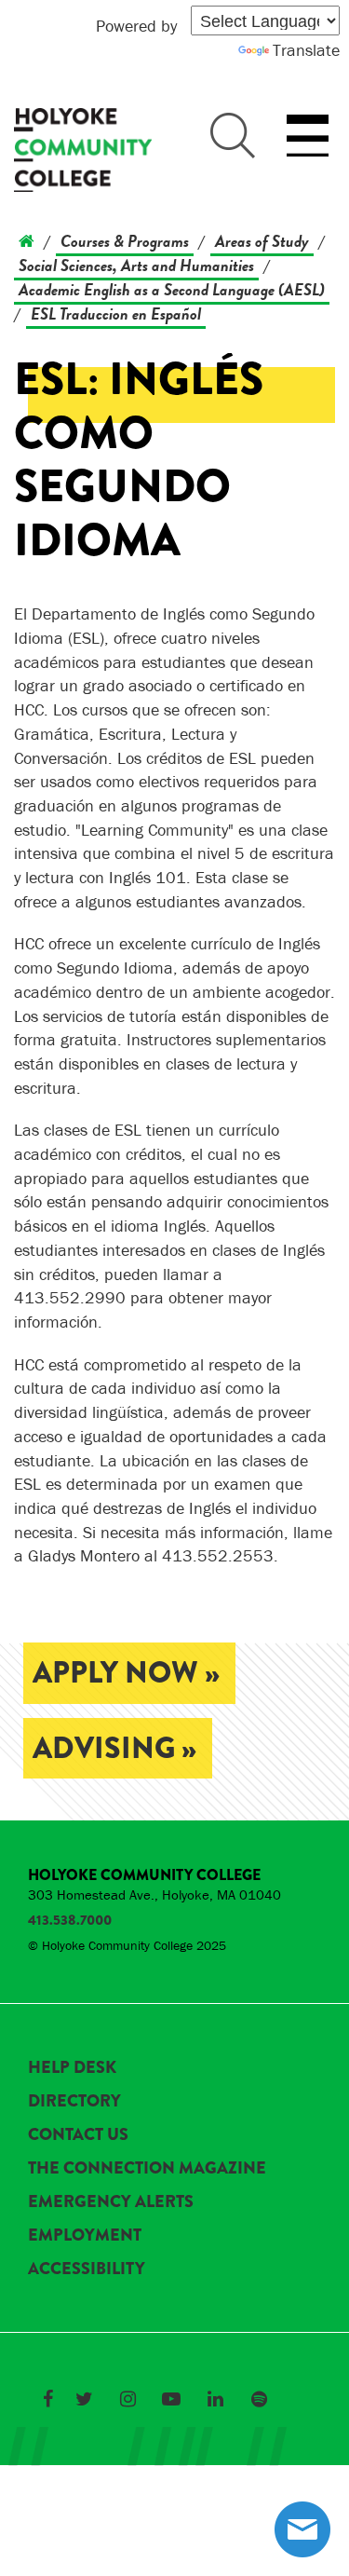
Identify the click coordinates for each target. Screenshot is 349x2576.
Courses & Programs (125, 241)
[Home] (27, 241)
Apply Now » (126, 1673)
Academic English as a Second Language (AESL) (172, 289)
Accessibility (87, 2269)
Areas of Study (262, 241)
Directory (74, 2101)
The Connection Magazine (147, 2168)
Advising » (114, 1748)
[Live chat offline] (302, 2529)
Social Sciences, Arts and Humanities (136, 265)
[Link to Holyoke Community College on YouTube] (171, 2399)
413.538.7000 (70, 1920)
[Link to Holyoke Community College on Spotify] (259, 2399)
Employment (85, 2235)
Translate (306, 50)
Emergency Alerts (111, 2201)
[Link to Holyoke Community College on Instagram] (128, 2399)
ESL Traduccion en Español (116, 313)
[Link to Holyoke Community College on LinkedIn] (215, 2399)
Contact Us (78, 2134)
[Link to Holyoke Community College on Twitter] (84, 2399)
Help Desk (72, 2067)
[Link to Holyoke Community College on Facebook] (47, 2399)
